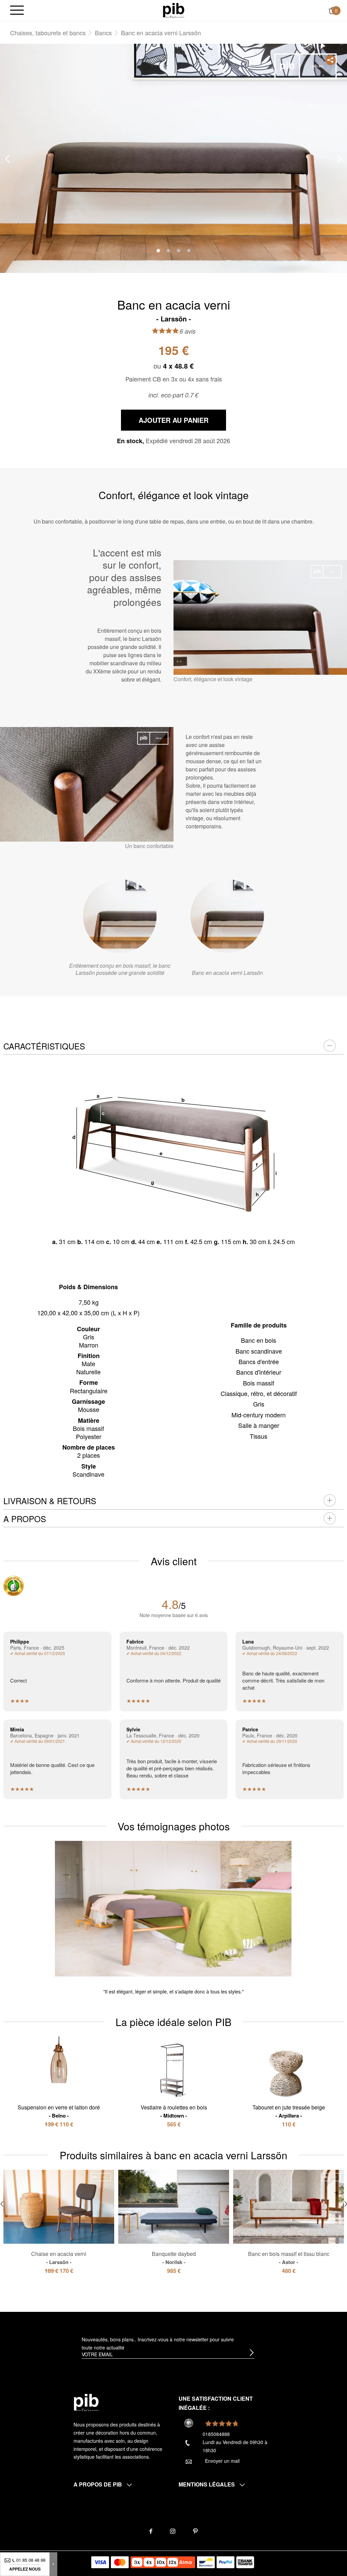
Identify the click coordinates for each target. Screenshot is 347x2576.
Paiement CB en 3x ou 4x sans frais (174, 379)
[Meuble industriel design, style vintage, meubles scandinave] (174, 10)
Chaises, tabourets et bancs (48, 33)
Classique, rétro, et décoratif (259, 1393)
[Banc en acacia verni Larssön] (227, 916)
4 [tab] (189, 251)
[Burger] (17, 11)
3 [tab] (179, 251)
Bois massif (259, 1383)
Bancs (103, 33)
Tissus (259, 1436)
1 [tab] (158, 251)
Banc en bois (259, 1340)
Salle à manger (259, 1425)
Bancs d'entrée (259, 1361)
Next (340, 159)
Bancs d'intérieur (259, 1372)
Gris (259, 1404)
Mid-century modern (259, 1415)
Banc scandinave (259, 1351)
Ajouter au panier (173, 420)
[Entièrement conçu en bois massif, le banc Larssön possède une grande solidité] (120, 916)
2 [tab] (168, 251)
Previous (7, 159)
